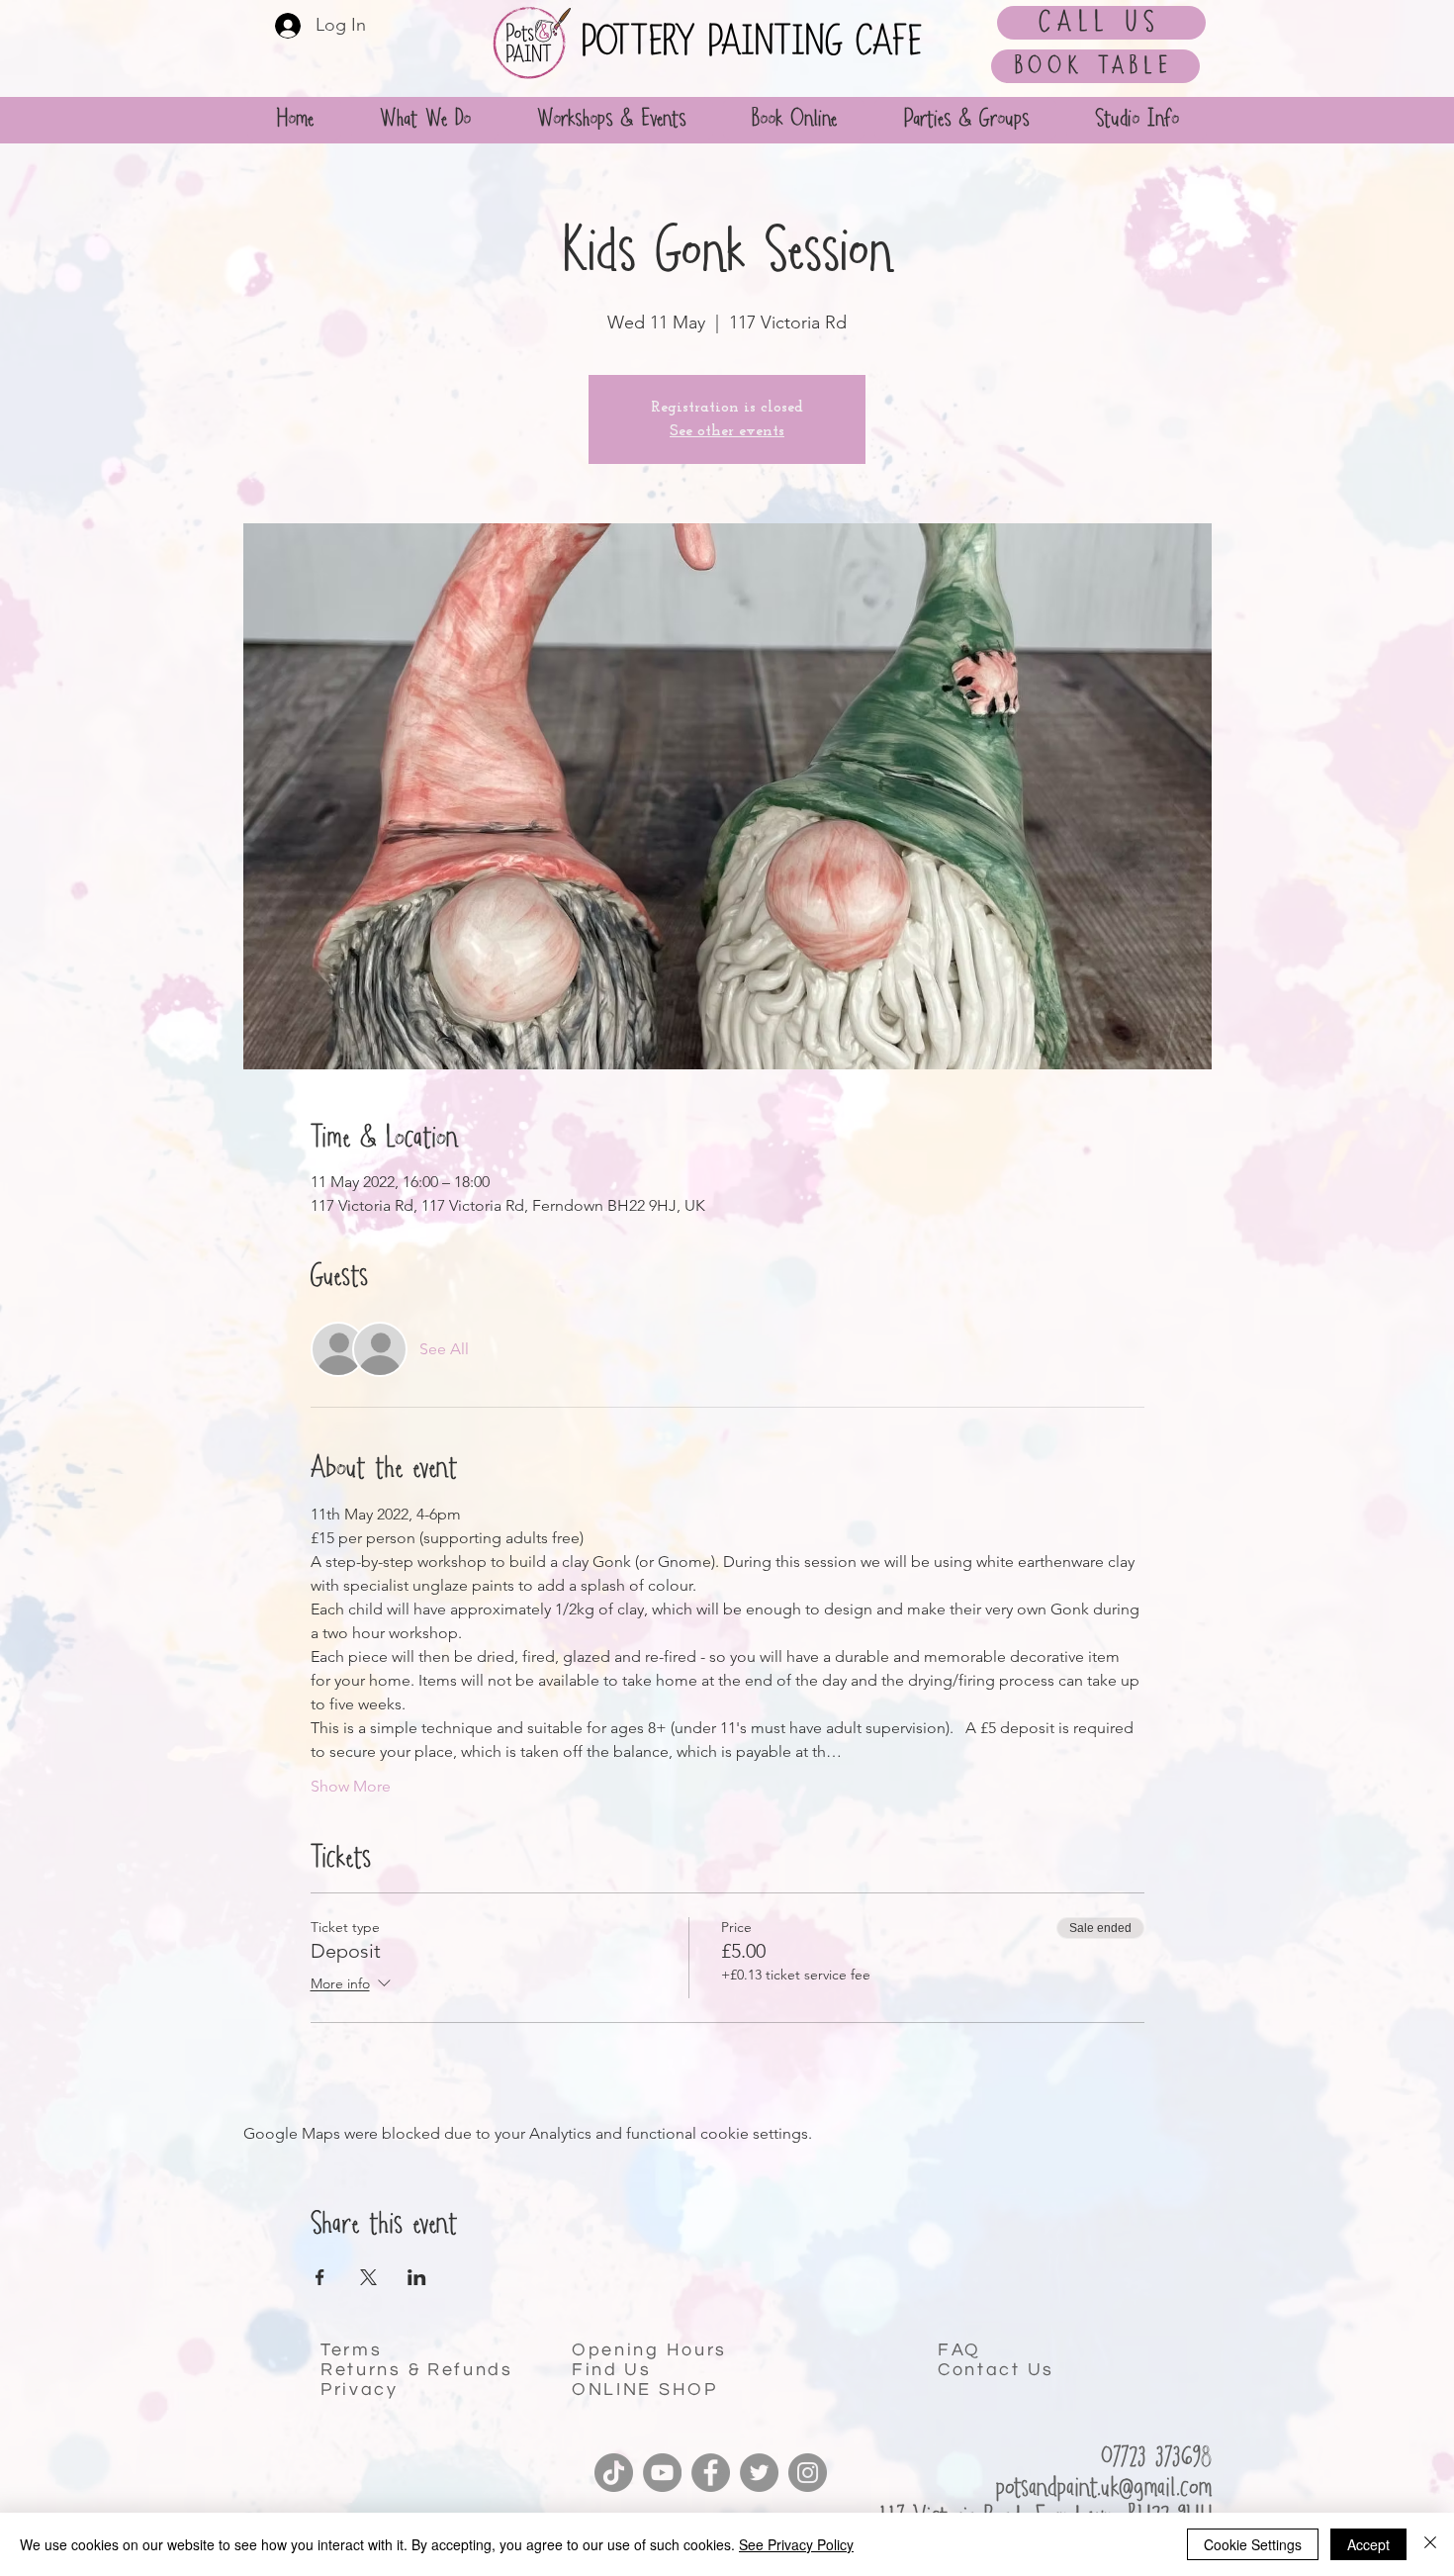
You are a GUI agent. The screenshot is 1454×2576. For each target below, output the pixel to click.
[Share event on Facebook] (320, 2277)
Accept (1368, 2544)
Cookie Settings (1253, 2544)
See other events (727, 431)
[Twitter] (759, 2473)
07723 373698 (1156, 2458)
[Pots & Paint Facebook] (711, 2473)
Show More (351, 1786)
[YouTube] (662, 2473)
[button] (965, 119)
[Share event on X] (368, 2277)
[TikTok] (614, 2473)
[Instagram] (808, 2473)
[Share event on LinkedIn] (417, 2277)
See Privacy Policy (796, 2544)
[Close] (1430, 2544)
